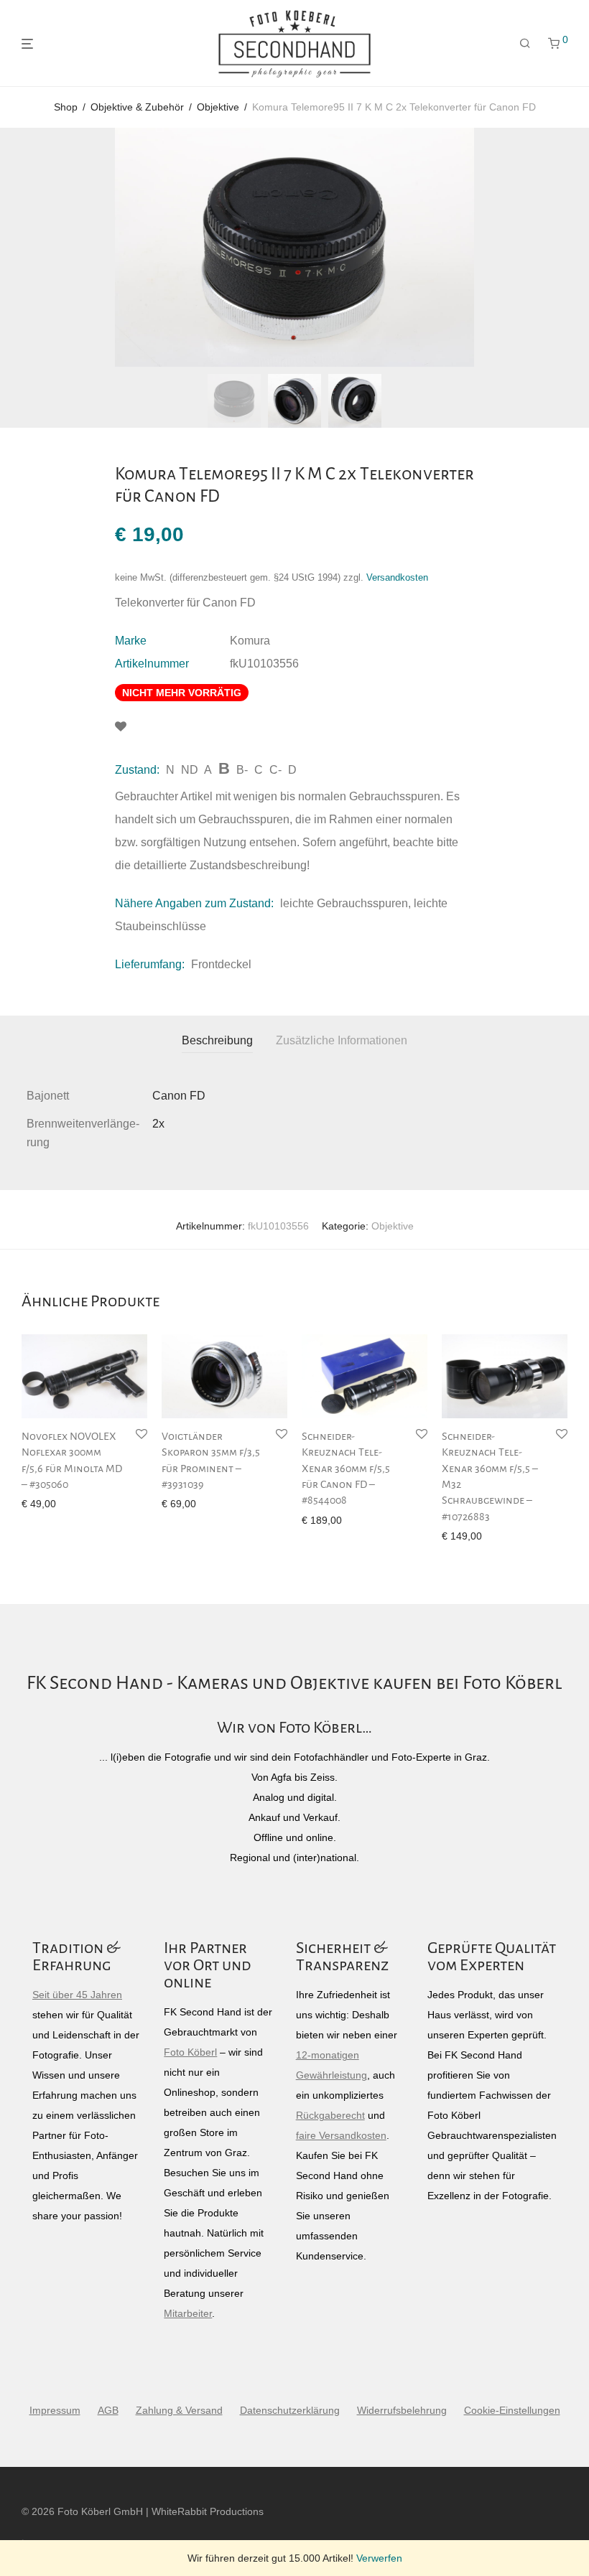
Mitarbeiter (188, 2313)
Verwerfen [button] (379, 2558)
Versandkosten (397, 578)
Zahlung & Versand (179, 2410)
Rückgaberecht (330, 2115)
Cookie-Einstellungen (512, 2410)
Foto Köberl (190, 2052)
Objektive (218, 107)
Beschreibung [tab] (217, 1040)
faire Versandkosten (341, 2135)
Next (565, 248)
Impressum (55, 2410)
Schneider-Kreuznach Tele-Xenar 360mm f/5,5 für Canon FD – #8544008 (346, 1469)
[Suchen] (525, 44)
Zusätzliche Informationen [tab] (342, 1040)
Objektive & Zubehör (137, 107)
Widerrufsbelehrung (402, 2410)
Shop (66, 107)
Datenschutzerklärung (290, 2410)
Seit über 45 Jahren (77, 1995)
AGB (108, 2410)
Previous (24, 248)
